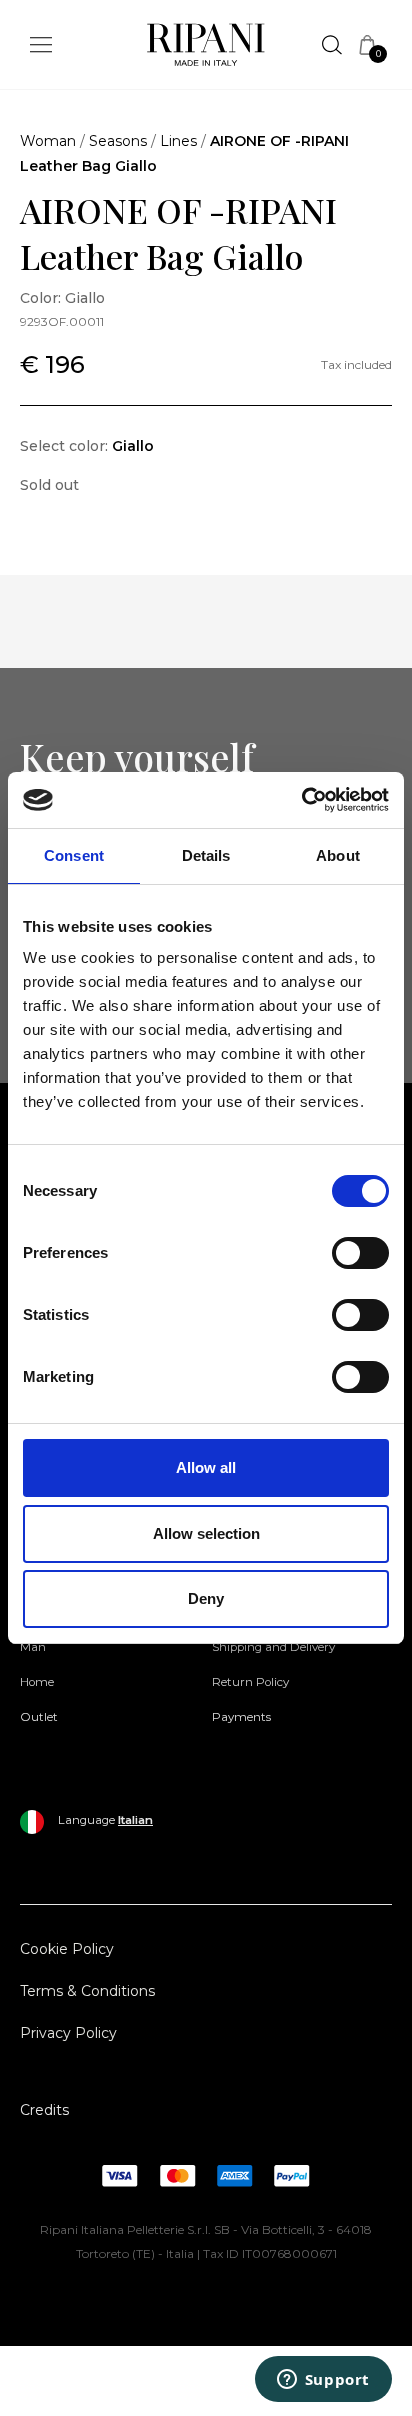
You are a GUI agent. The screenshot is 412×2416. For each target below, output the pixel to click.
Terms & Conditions (87, 1991)
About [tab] (338, 855)
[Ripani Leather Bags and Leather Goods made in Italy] (206, 48)
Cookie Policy (67, 1949)
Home (37, 1682)
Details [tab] (206, 855)
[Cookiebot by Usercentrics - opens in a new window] (301, 800)
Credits (44, 2110)
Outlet (39, 1717)
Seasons (118, 141)
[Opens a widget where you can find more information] (323, 2381)
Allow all (206, 1467)
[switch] (360, 1253)
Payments (241, 1717)
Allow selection (206, 1533)
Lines (178, 141)
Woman (48, 141)
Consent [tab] (74, 855)
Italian (135, 1820)
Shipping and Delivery (273, 1647)
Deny (206, 1598)
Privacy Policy (68, 2033)
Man (33, 1647)
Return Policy (250, 1682)
